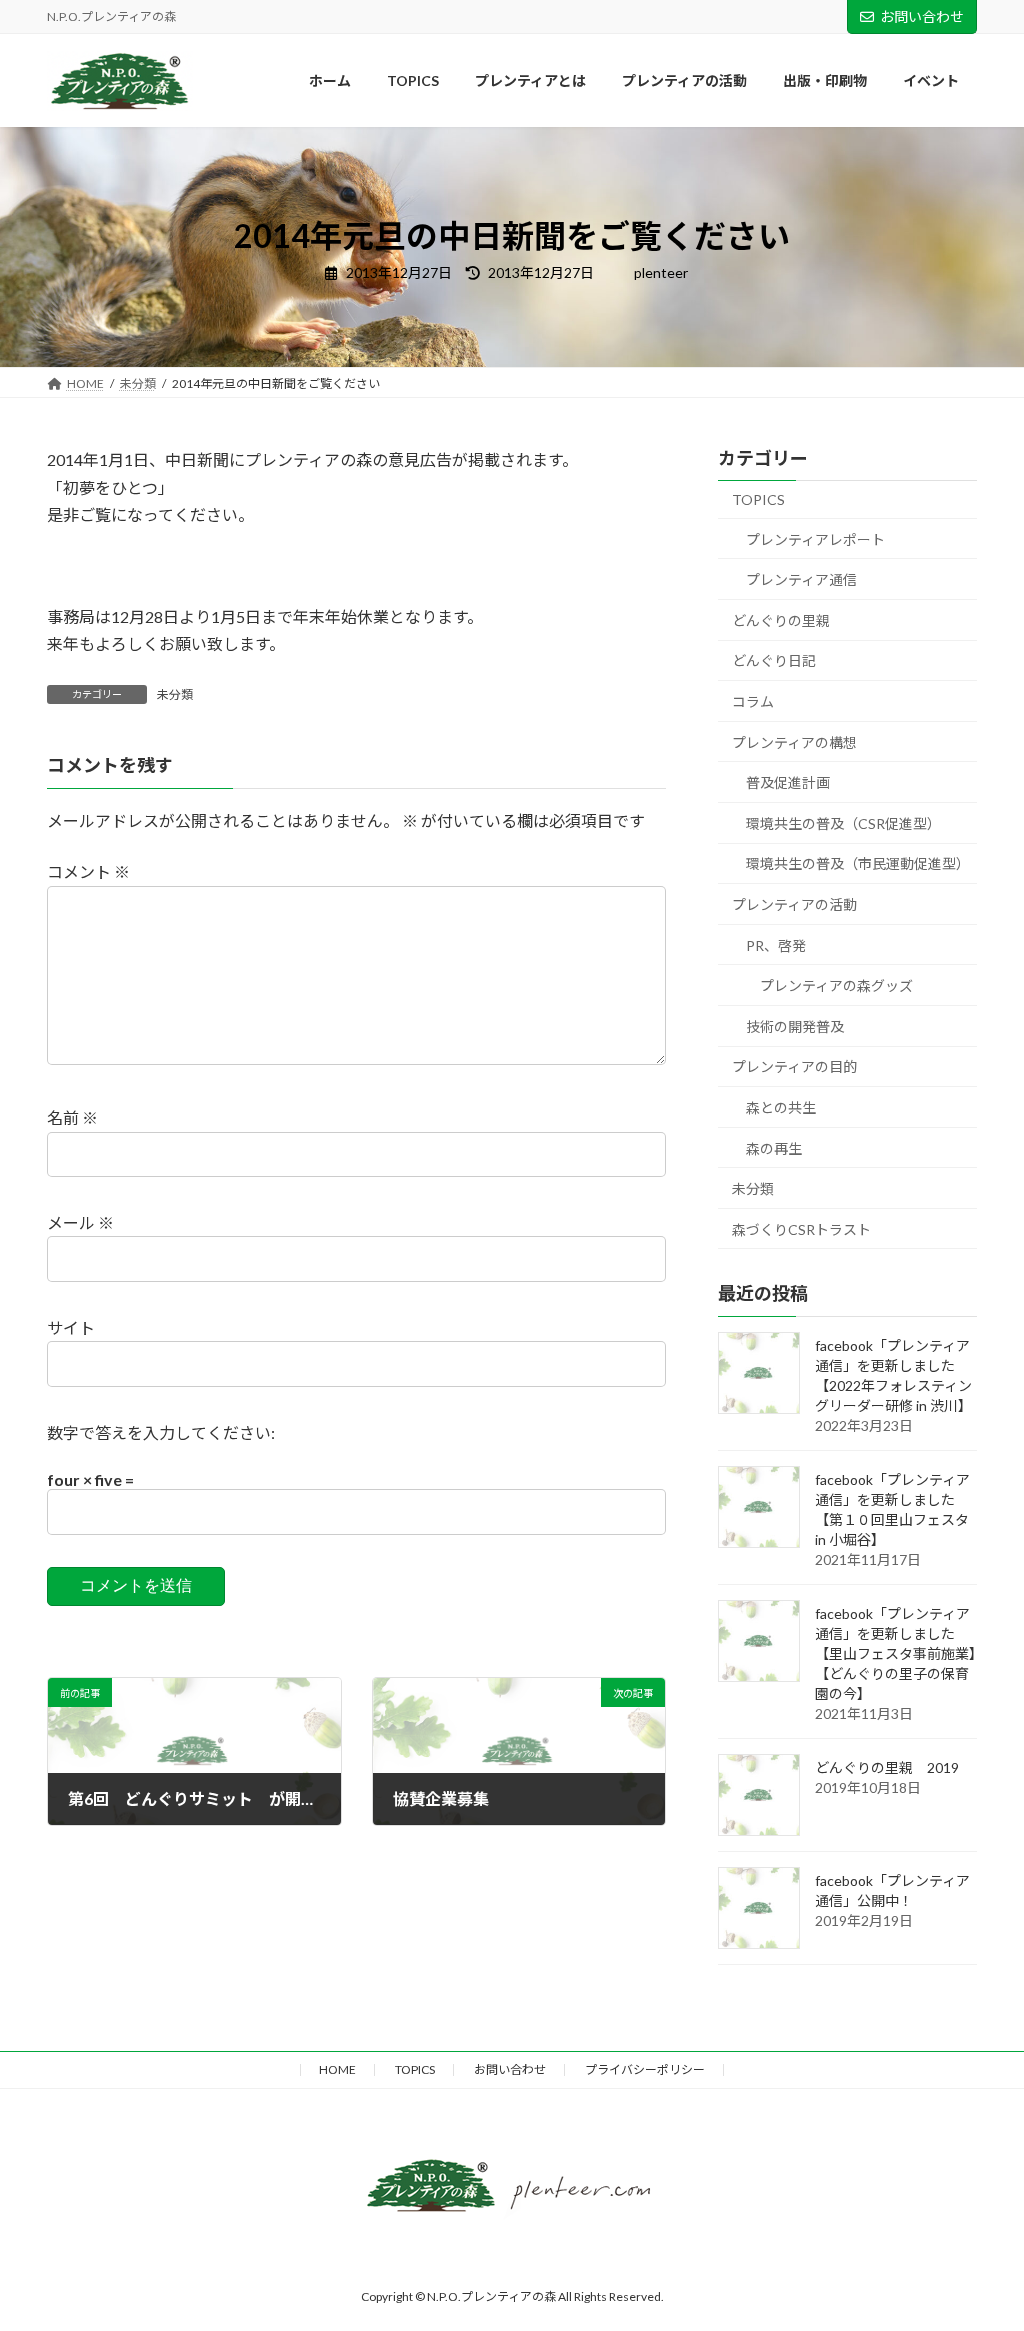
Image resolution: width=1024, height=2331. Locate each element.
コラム (753, 701)
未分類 (175, 694)
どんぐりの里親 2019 (887, 1767)
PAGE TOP (968, 2061)
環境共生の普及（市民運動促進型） (858, 864)
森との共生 (781, 1107)
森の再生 (774, 1148)
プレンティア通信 (801, 580)
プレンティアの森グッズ (836, 986)
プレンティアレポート (815, 539)
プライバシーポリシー (645, 2069)
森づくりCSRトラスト (801, 1229)
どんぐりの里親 (781, 620)
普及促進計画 (788, 783)
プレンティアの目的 (794, 1067)
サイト (71, 1327)
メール (80, 1222)
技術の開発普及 (795, 1026)
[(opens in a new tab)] (759, 1641)
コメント (88, 871)
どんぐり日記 (774, 661)
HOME (337, 2069)
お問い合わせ (922, 16)
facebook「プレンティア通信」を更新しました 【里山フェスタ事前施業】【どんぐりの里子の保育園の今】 (895, 1653)
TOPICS (758, 499)
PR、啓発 (776, 945)
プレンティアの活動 (794, 904)
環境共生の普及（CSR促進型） (843, 823)
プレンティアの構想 (794, 742)
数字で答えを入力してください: (161, 1432)
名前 (72, 1117)
